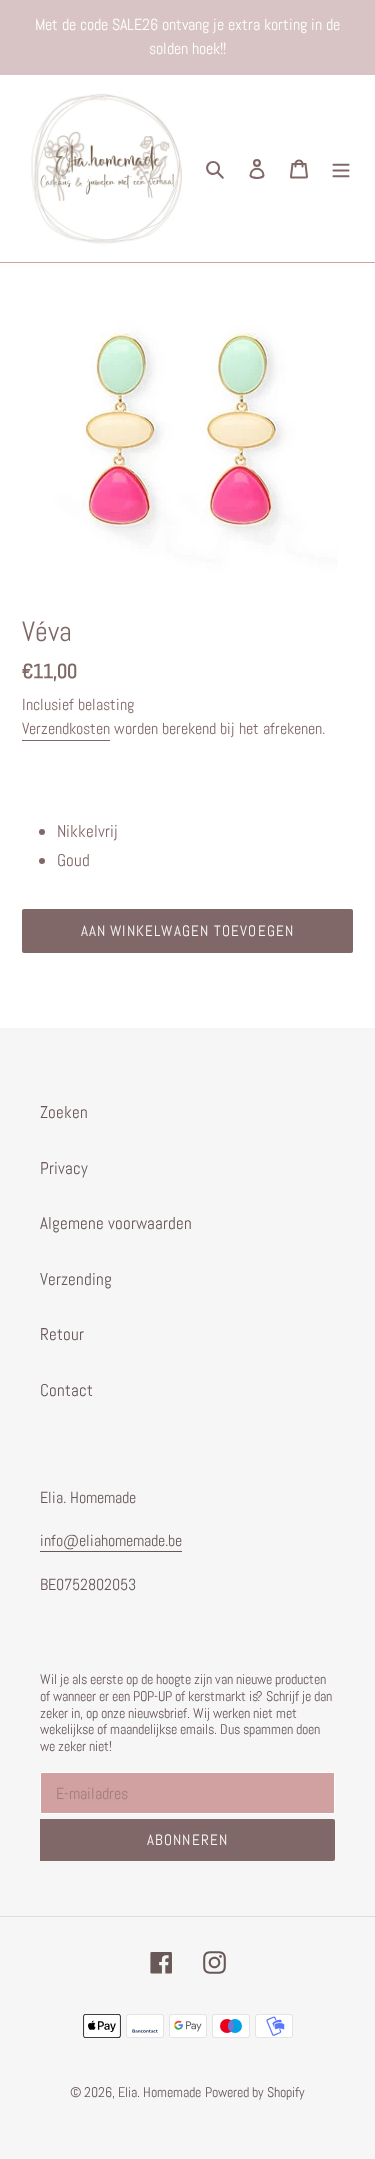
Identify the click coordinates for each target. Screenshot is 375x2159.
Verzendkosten (66, 728)
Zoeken (64, 1112)
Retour (62, 1334)
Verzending (76, 1279)
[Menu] (341, 169)
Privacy (64, 1168)
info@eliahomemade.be (111, 1540)
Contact (66, 1390)
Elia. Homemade (159, 2092)
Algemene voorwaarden (116, 1223)
